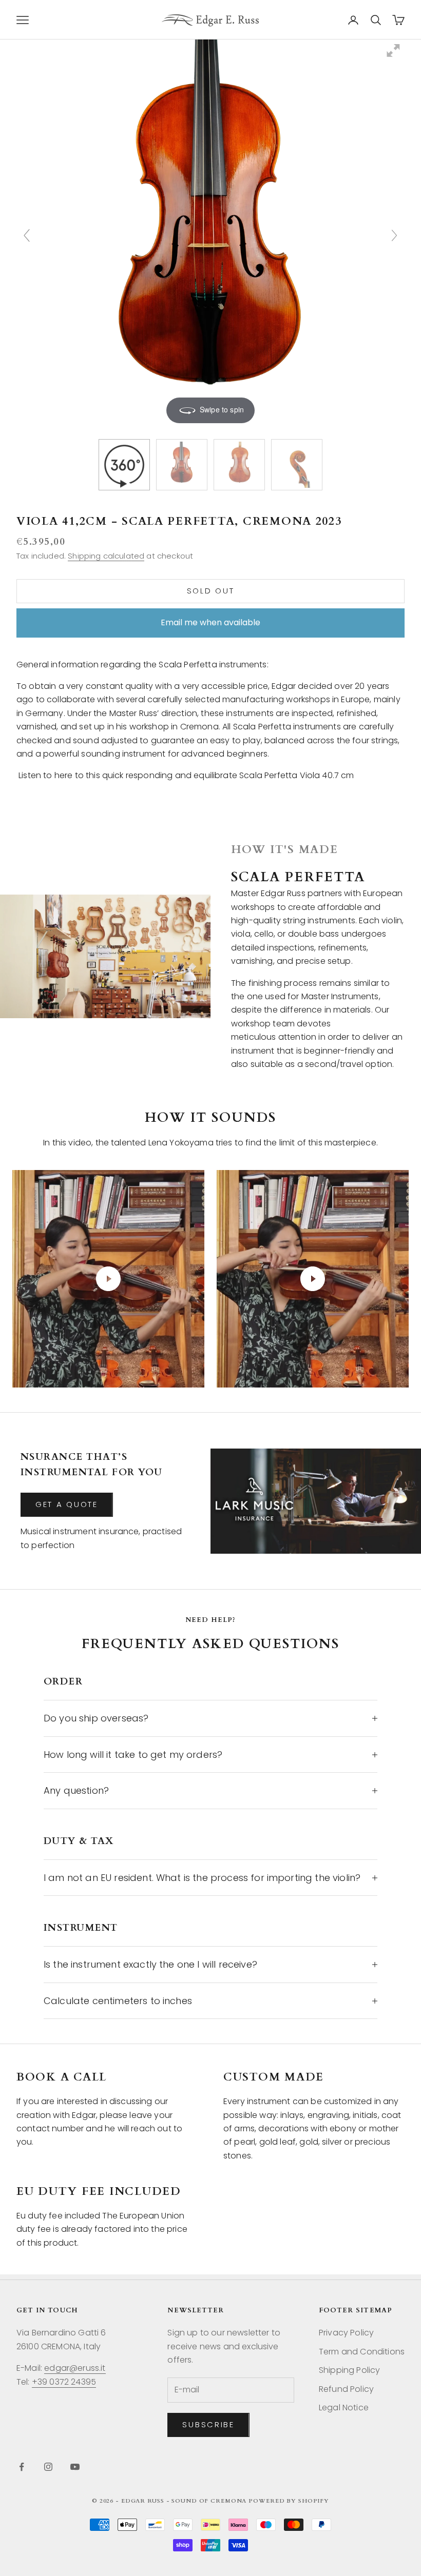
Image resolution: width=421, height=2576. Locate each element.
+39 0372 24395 (64, 2382)
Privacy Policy (346, 2333)
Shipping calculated (106, 556)
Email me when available (210, 622)
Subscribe (208, 2424)
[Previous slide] (27, 235)
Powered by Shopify (289, 2501)
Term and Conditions (362, 2352)
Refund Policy (346, 2389)
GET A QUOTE (67, 1504)
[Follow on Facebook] (22, 2467)
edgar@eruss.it (75, 2368)
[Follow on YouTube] (75, 2467)
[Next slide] (394, 235)
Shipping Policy (349, 2370)
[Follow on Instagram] (48, 2467)
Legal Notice (344, 2407)
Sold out (211, 591)
